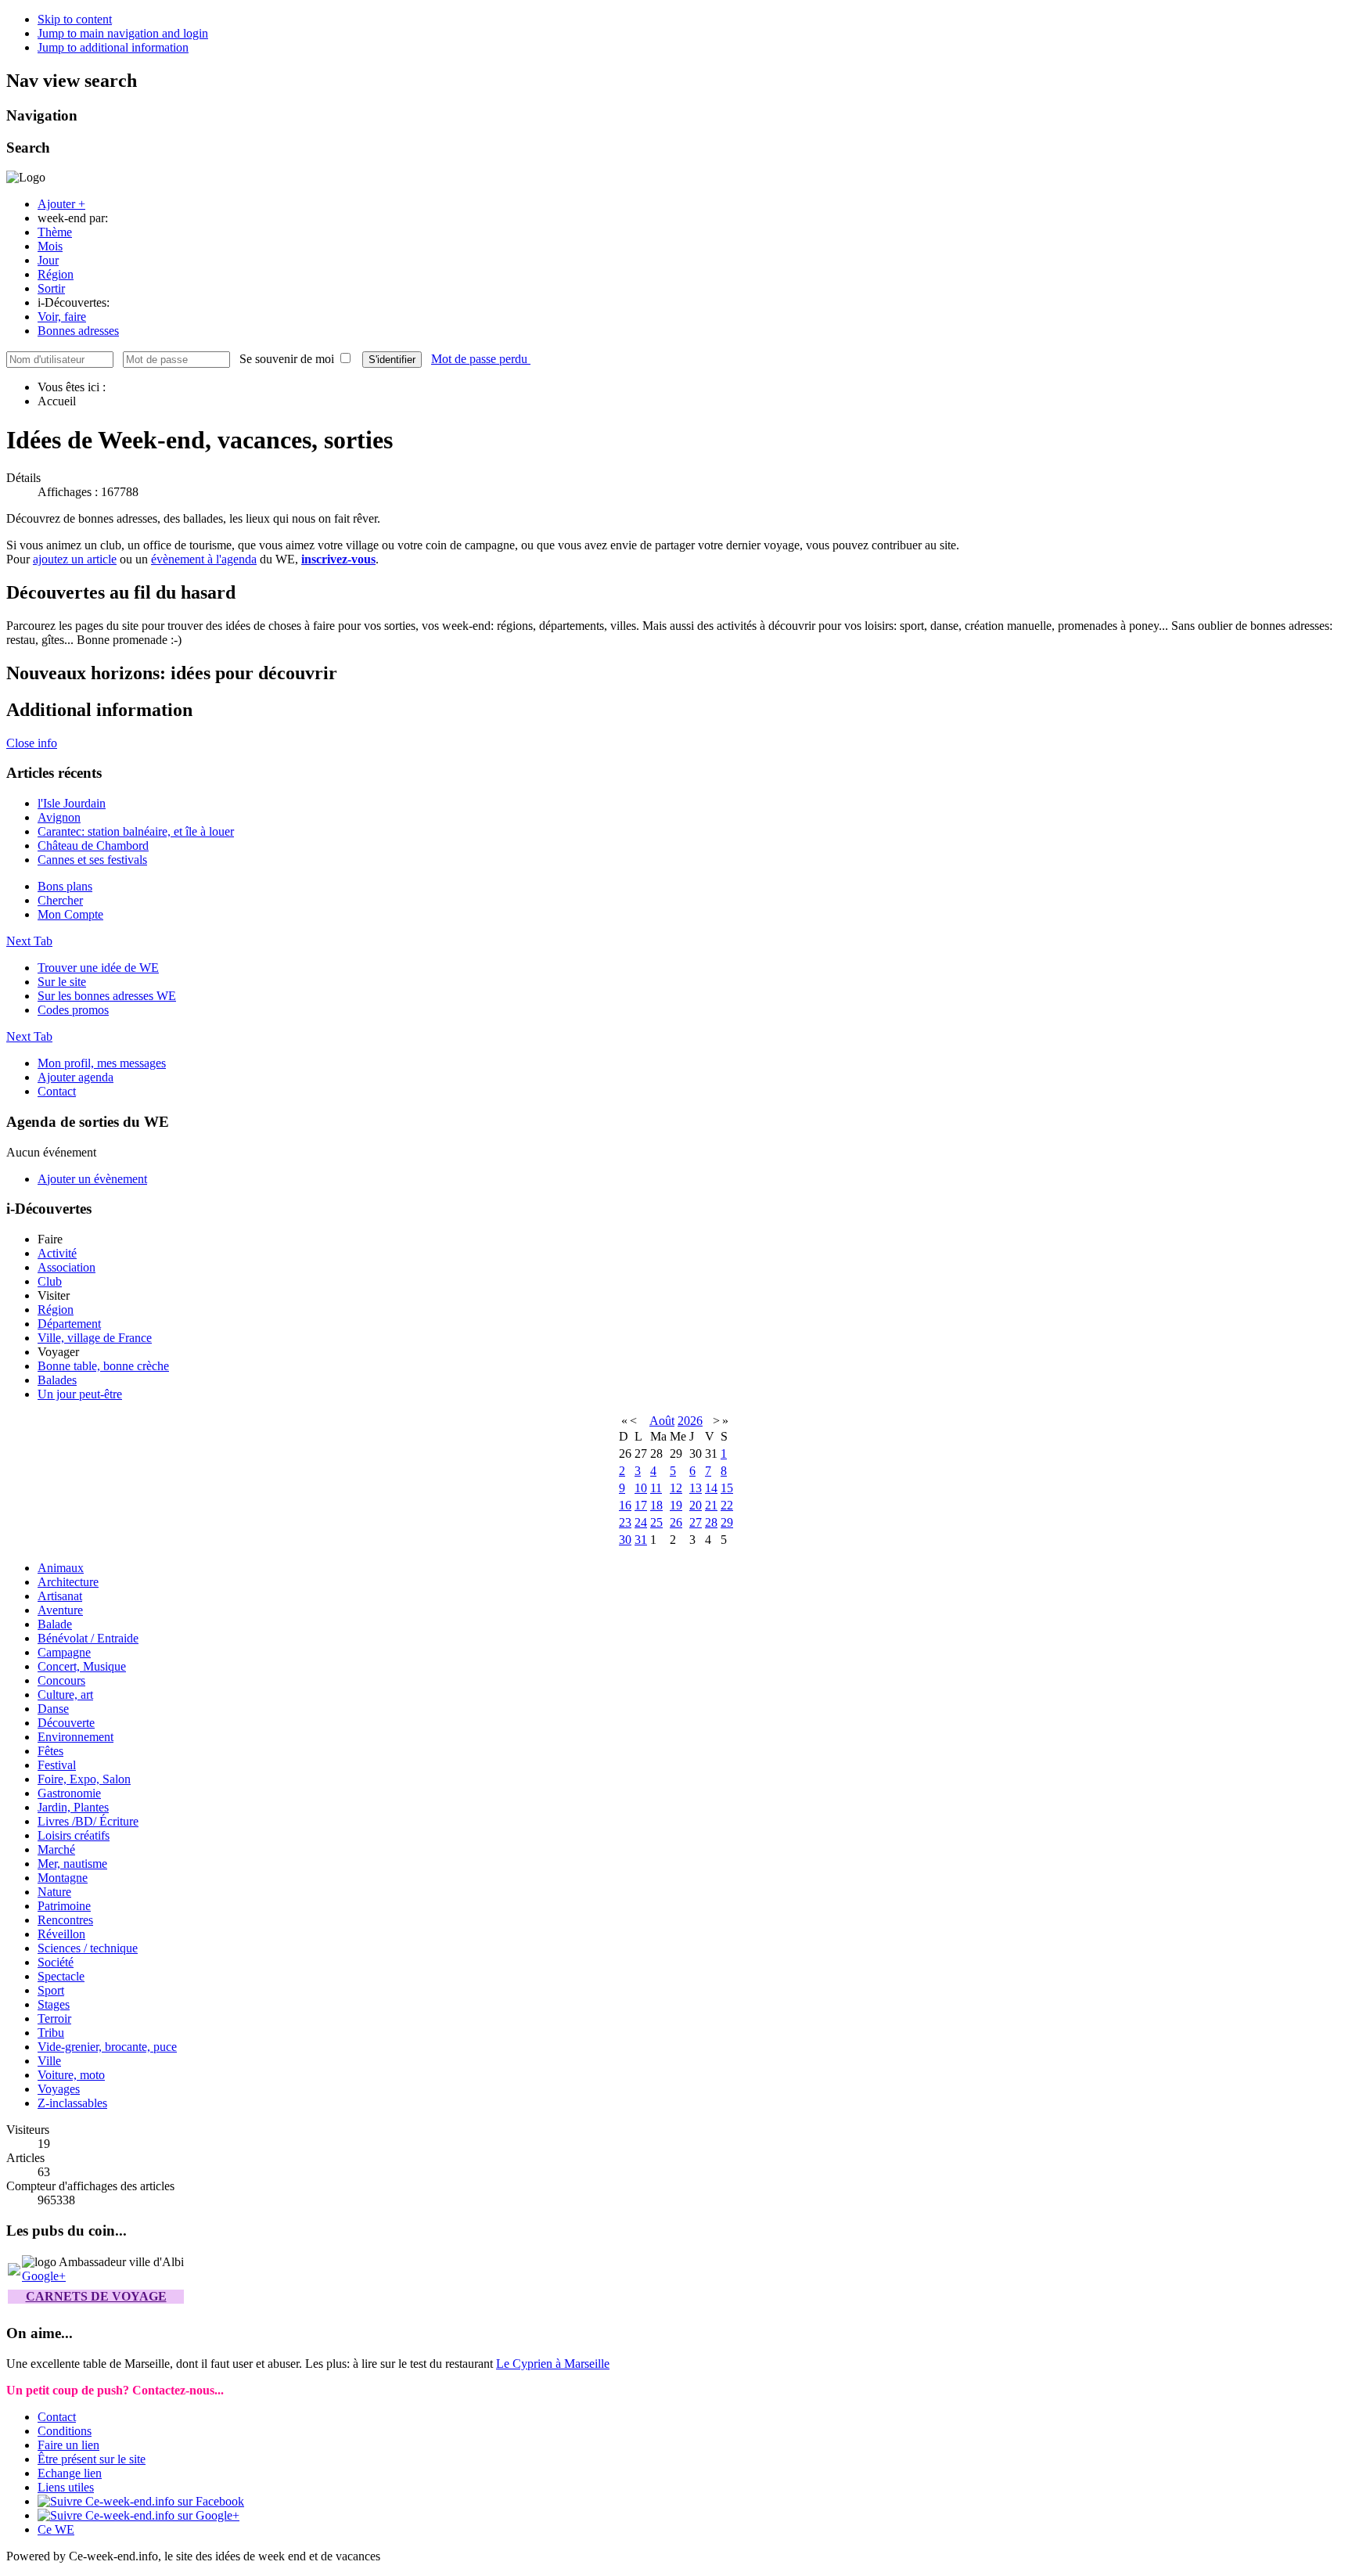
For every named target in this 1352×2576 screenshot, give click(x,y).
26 (676, 1522)
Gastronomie (69, 1793)
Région (56, 274)
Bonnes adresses (78, 331)
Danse (53, 1709)
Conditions (65, 2431)
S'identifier (392, 360)
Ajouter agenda (76, 1077)
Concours (61, 1680)
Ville (49, 2061)
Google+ (44, 2276)
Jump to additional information (113, 47)
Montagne (63, 1878)
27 (696, 1522)
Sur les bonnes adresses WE (107, 996)
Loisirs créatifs (74, 1835)
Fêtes (50, 1751)
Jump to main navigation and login (123, 33)
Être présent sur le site (92, 2459)
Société (56, 1962)
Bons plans (65, 886)
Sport (51, 1990)
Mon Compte (70, 914)
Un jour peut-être (80, 1394)
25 (656, 1522)
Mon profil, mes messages (102, 1063)
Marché (56, 1849)
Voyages (59, 2089)
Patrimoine (64, 1906)
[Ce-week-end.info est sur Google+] (138, 2515)
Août (662, 1421)
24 (641, 1522)
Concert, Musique (82, 1666)
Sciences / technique (88, 1948)
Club (50, 1281)
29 (727, 1522)
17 (641, 1505)
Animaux (61, 1568)
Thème (55, 232)
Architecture (68, 1582)
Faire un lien (68, 2445)
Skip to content (75, 19)
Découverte (66, 1723)
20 (696, 1505)
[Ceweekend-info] (14, 2271)
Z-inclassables (72, 2103)
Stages (54, 2004)
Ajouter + (61, 204)
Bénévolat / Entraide (88, 1638)
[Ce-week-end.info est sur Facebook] (141, 2501)
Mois (50, 246)
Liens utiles (66, 2487)
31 (641, 1540)
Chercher (60, 900)
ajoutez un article (75, 559)
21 (711, 1505)
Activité (57, 1253)
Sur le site (62, 982)
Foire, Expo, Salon (84, 1779)
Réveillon (61, 1934)
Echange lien (70, 2473)
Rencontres (65, 1920)
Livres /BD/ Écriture (88, 1821)
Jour (48, 260)
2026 (690, 1421)
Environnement (76, 1737)
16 (625, 1505)
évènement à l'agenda (204, 559)
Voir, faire (62, 317)
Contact (57, 1091)
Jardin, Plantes (73, 1807)
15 (727, 1488)
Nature (54, 1892)
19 (676, 1505)
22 (727, 1505)
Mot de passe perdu (481, 359)
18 (656, 1505)
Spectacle (61, 1976)
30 (625, 1540)
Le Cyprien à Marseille (553, 2364)
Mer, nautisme (72, 1864)
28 (711, 1522)
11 (656, 1488)
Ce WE (56, 2529)
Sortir (51, 288)
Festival (57, 1765)
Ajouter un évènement (92, 1179)
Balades (57, 1380)
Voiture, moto (71, 2075)
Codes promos (73, 1010)
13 (696, 1488)
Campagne (64, 1652)
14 (711, 1488)
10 (641, 1488)
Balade (55, 1624)
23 (625, 1522)
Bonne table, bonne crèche (103, 1366)
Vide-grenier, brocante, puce (107, 2047)
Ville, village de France (95, 1338)
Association (67, 1267)
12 (676, 1488)
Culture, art (65, 1695)
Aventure (60, 1610)
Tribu (51, 2033)
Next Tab (29, 941)
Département (69, 1324)
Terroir (54, 2018)
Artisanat (60, 1596)
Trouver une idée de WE (98, 968)
